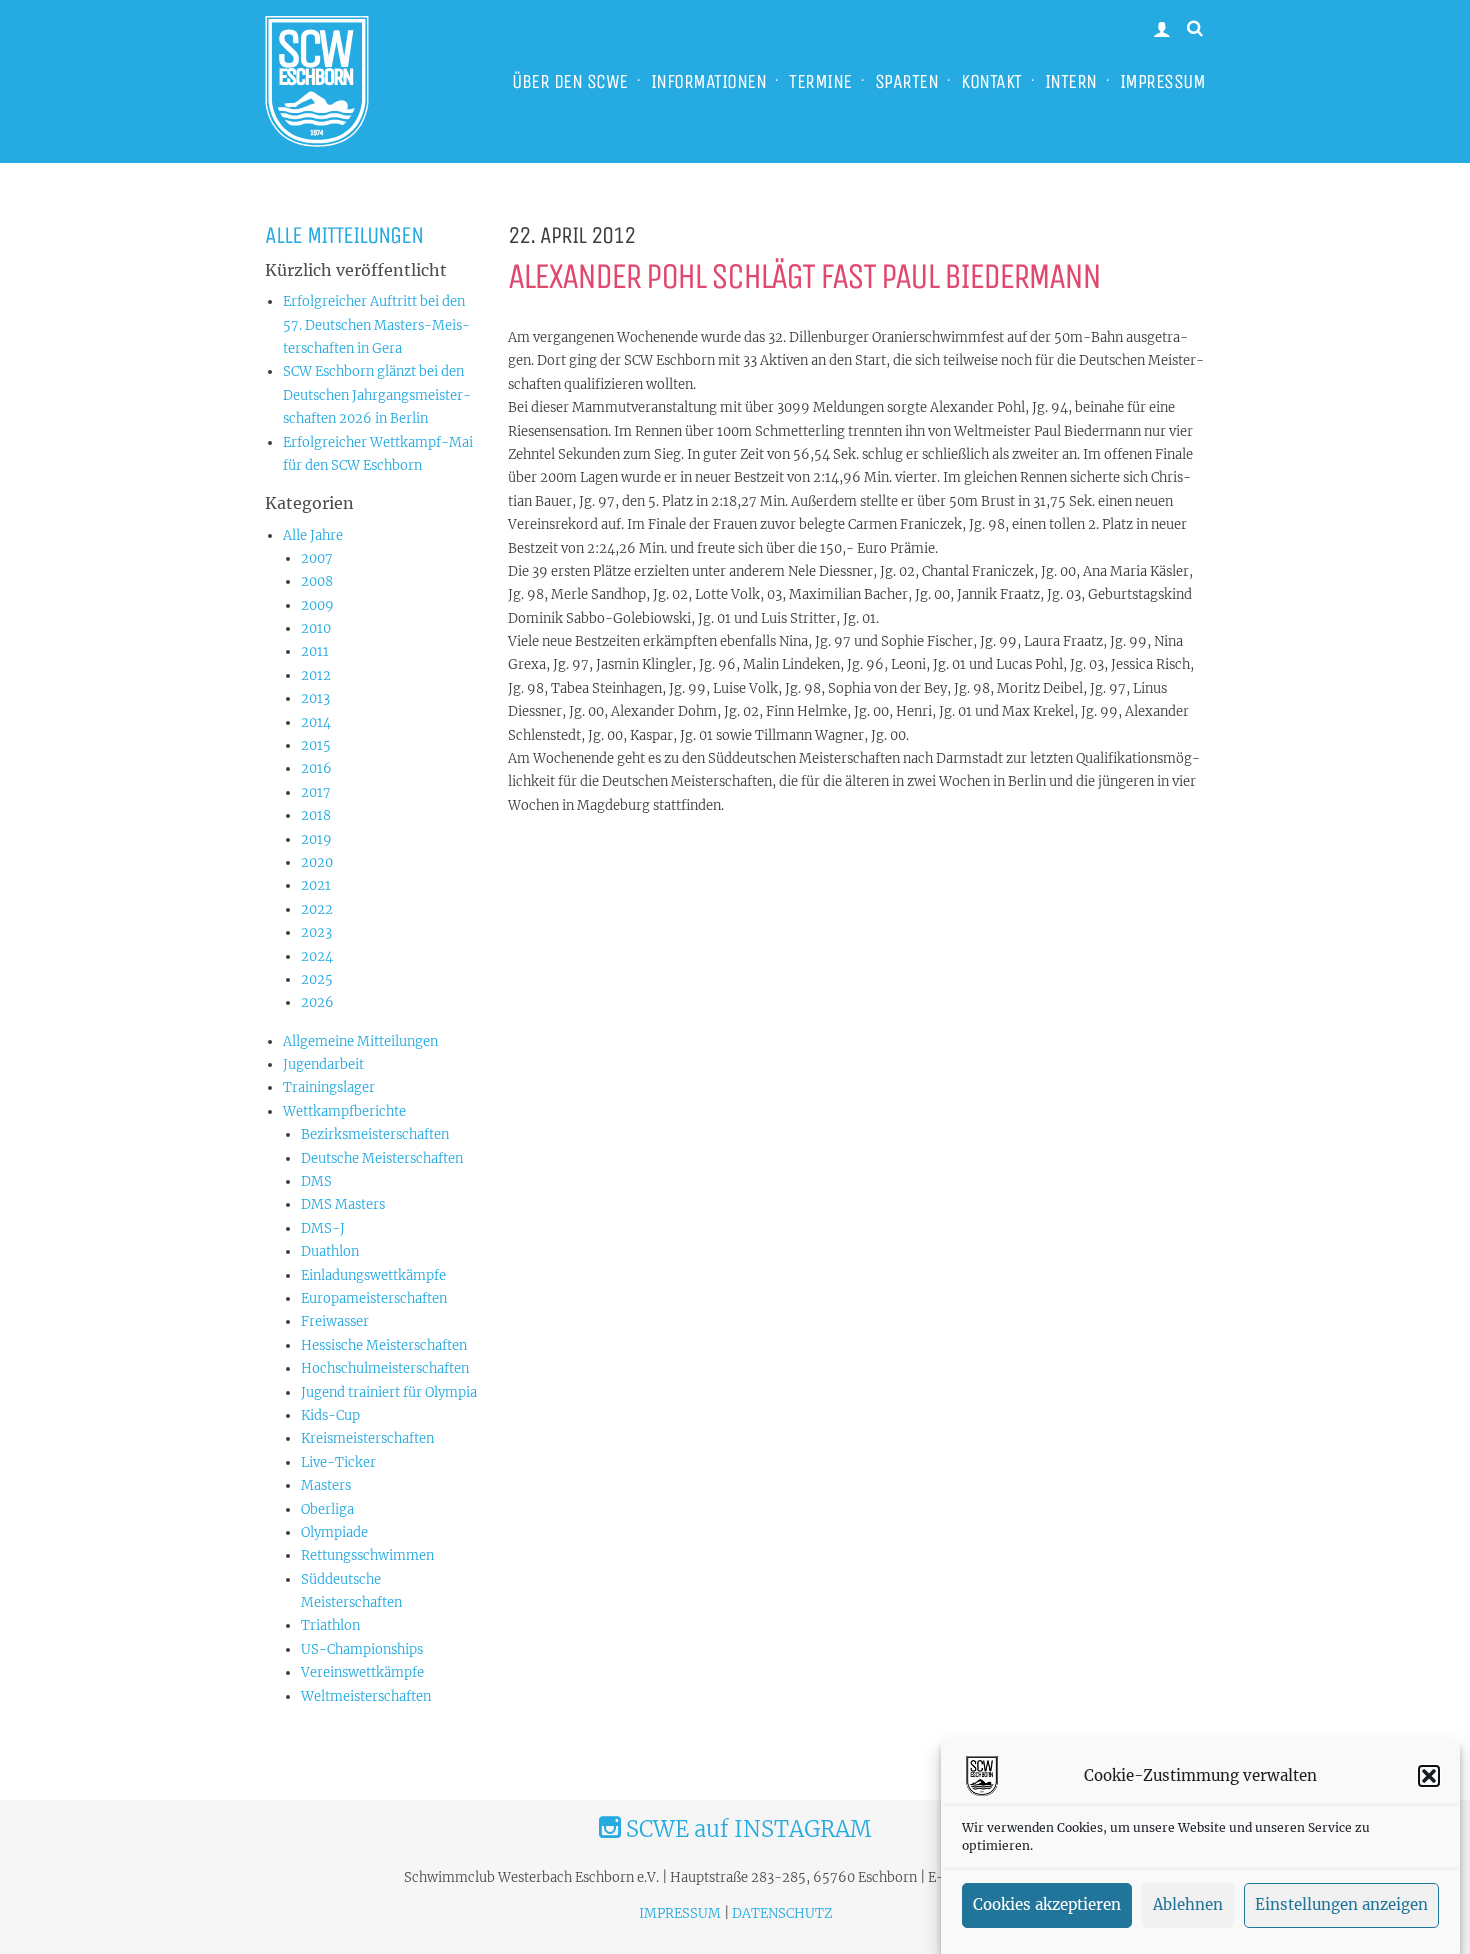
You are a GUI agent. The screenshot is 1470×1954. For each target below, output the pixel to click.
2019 (316, 839)
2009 (317, 605)
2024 (317, 956)
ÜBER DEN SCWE (570, 81)
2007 (317, 558)
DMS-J (323, 1228)
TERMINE (820, 81)
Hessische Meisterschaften (384, 1345)
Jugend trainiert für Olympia (389, 1392)
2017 (316, 792)
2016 (316, 768)
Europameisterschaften (374, 1298)
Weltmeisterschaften (366, 1696)
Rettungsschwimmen (367, 1555)
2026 (317, 1002)
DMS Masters (343, 1204)
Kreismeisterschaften (367, 1438)
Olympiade (334, 1532)
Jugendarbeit (323, 1064)
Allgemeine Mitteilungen (360, 1041)
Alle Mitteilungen (344, 235)
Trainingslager (329, 1087)
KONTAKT (991, 81)
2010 (316, 628)
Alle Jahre (313, 535)
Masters (326, 1485)
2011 (315, 651)
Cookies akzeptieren (1047, 1905)
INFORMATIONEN (709, 81)
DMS (316, 1181)
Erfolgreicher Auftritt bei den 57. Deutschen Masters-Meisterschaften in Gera (376, 325)
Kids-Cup (330, 1415)
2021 (316, 885)
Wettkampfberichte (344, 1111)
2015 (316, 745)
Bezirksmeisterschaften (375, 1134)
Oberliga (327, 1509)
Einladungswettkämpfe (373, 1275)
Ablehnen (1188, 1905)
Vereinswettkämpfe (362, 1672)
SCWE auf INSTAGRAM (746, 1829)
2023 (316, 932)
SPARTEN (907, 81)
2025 (317, 979)
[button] (1429, 1776)
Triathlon (330, 1625)
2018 (316, 815)
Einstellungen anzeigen (1341, 1905)
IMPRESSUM (1163, 81)
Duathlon (330, 1251)
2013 (315, 698)
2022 (317, 909)
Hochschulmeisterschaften (385, 1368)
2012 (316, 675)
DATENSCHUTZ (782, 1913)
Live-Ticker (338, 1462)
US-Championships (362, 1649)
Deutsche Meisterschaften (382, 1158)
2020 (317, 862)
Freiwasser (335, 1321)
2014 (316, 722)
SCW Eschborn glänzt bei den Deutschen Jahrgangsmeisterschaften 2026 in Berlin (377, 395)
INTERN (1071, 81)
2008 (317, 581)
